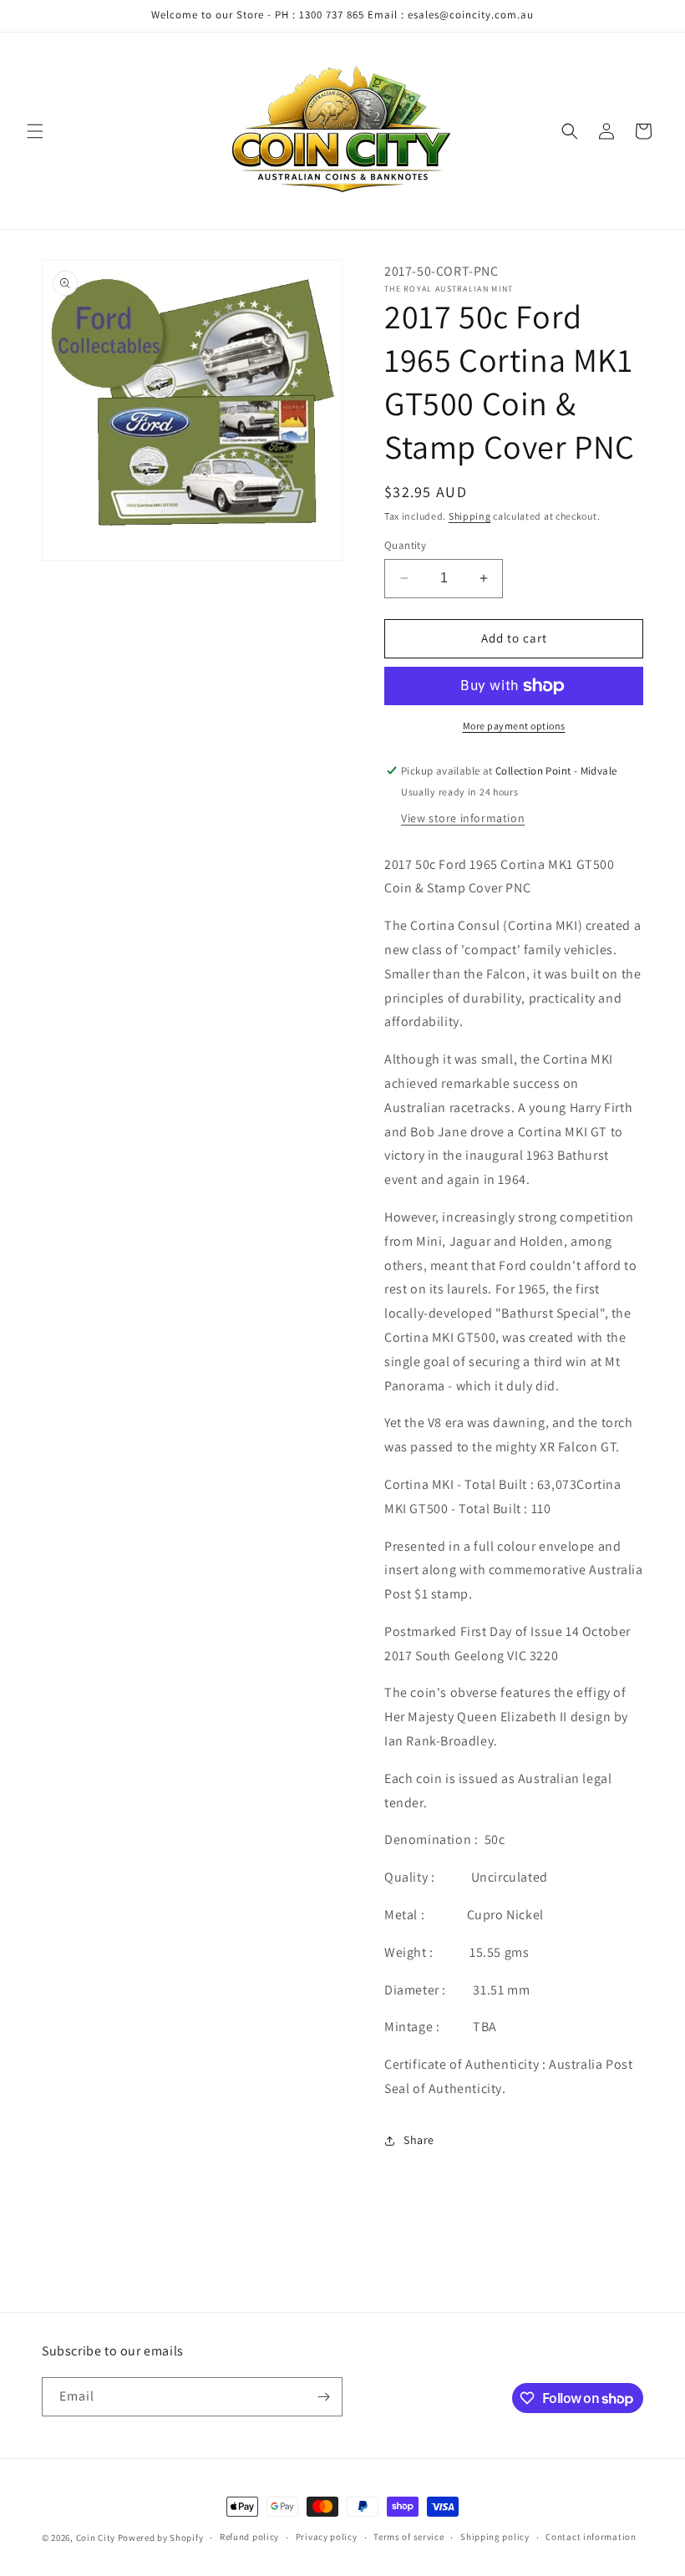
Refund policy (249, 2537)
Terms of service (408, 2537)
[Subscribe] (323, 2397)
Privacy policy (327, 2537)
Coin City (96, 2538)
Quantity (405, 545)
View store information (463, 818)
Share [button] (419, 2140)
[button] (35, 131)
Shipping (470, 516)
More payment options (514, 726)
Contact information (591, 2537)
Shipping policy (495, 2537)
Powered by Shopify (161, 2538)
